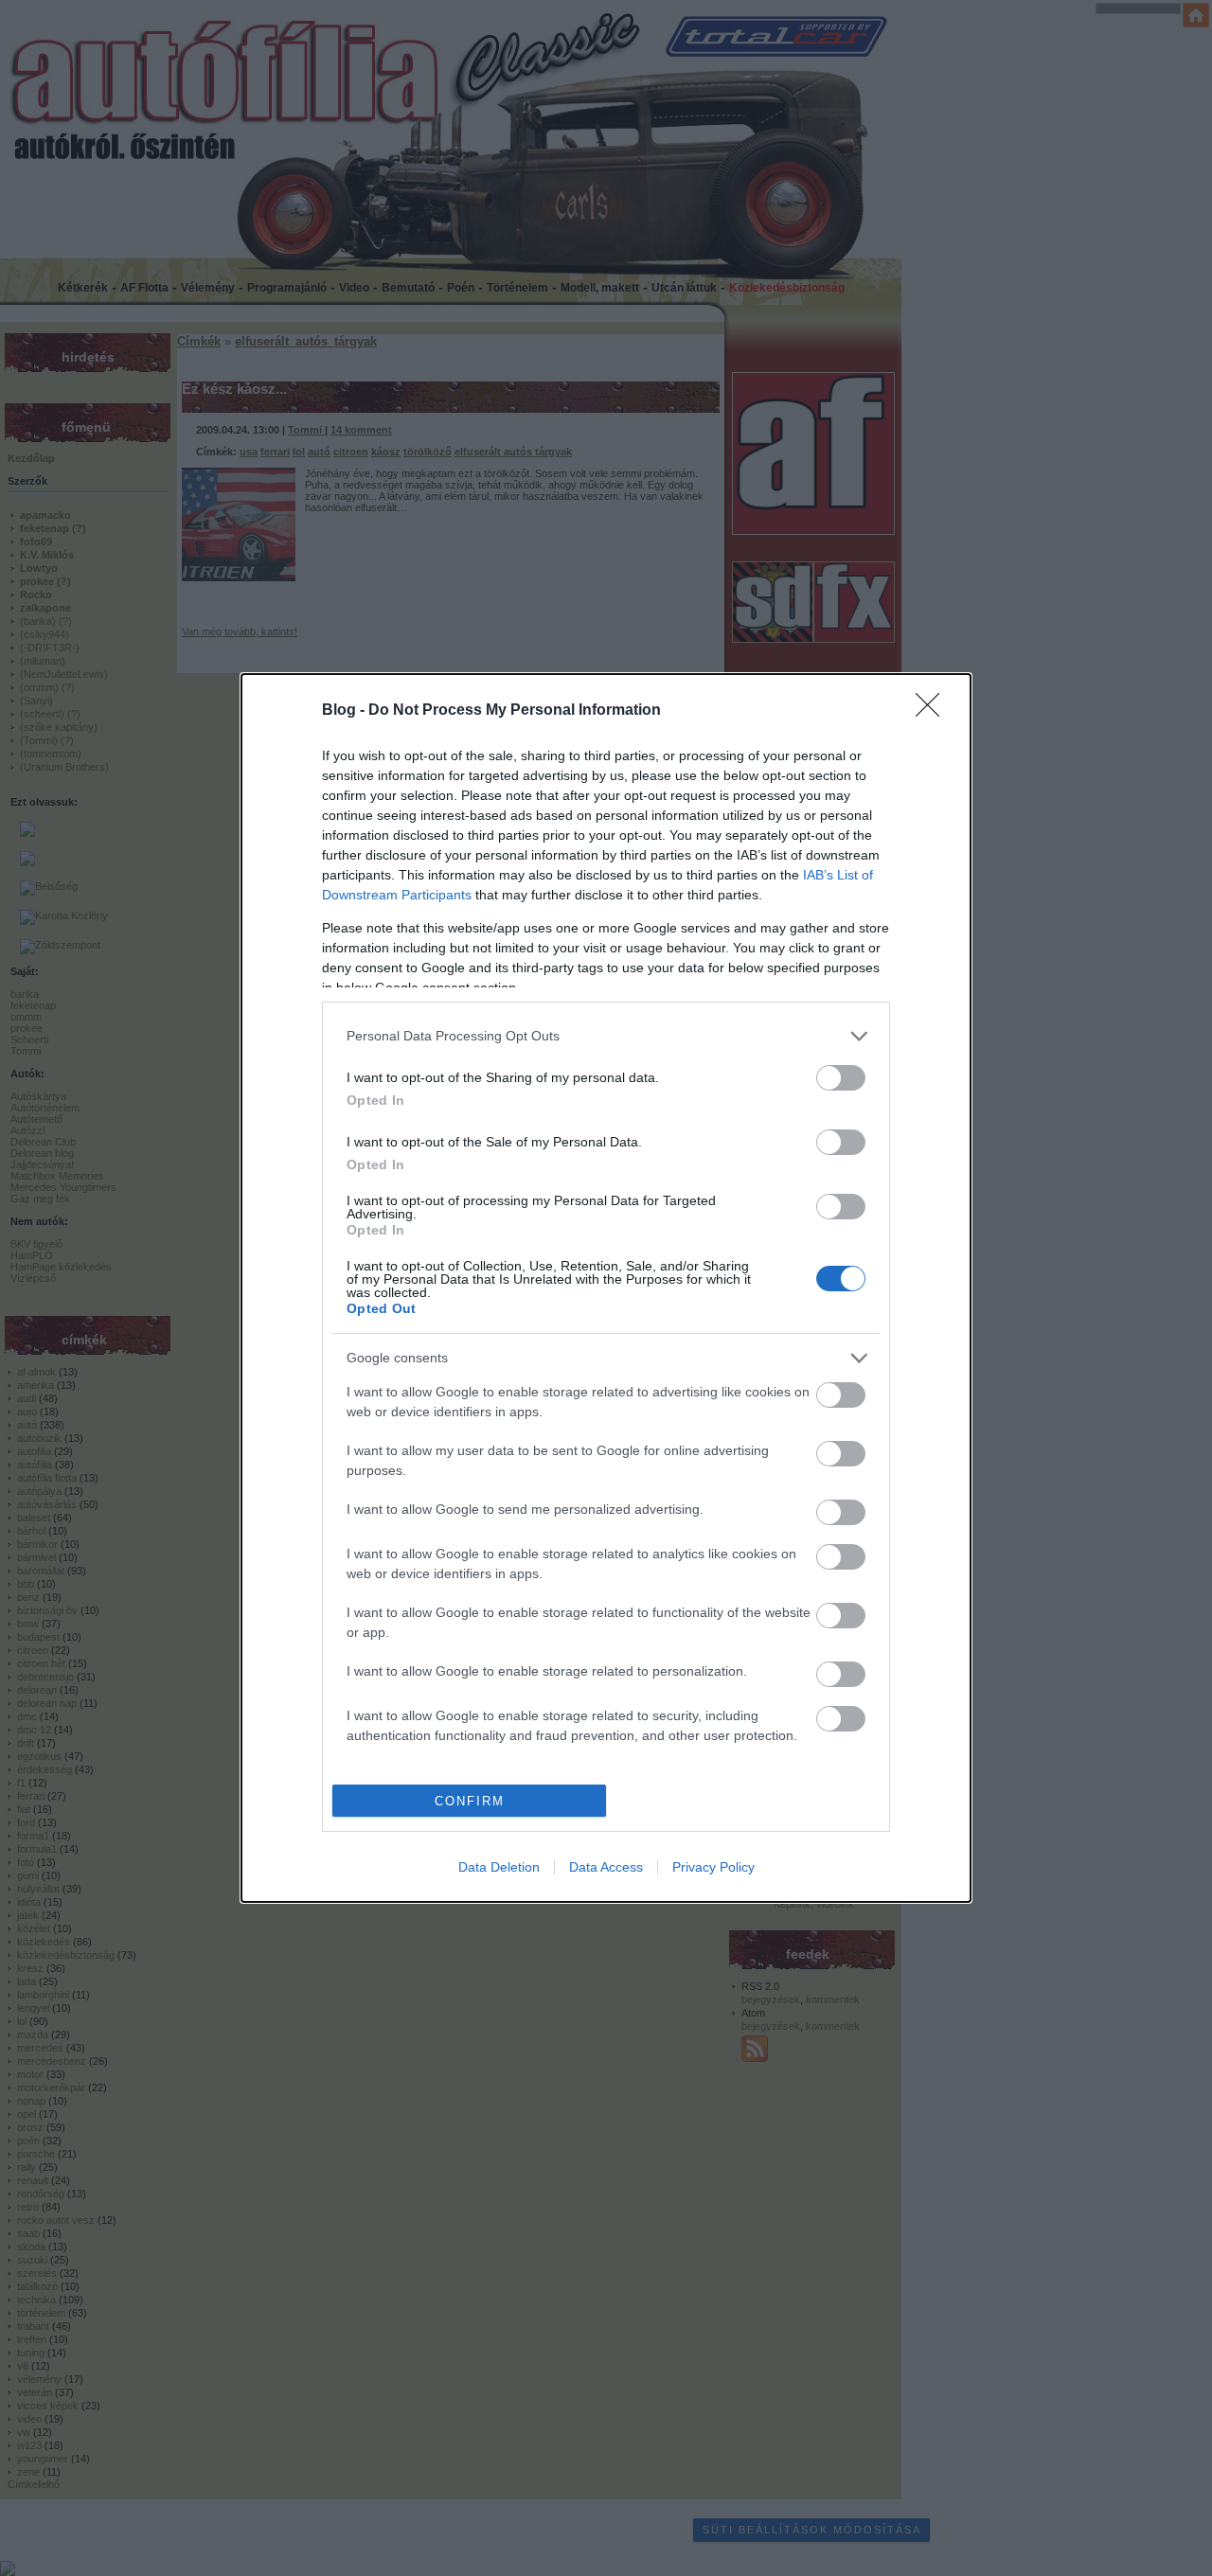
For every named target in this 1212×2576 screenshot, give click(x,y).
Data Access (606, 1867)
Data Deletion (499, 1867)
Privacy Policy (713, 1867)
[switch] (841, 1078)
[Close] (934, 711)
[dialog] (606, 1288)
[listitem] (606, 1036)
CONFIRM (470, 1801)
